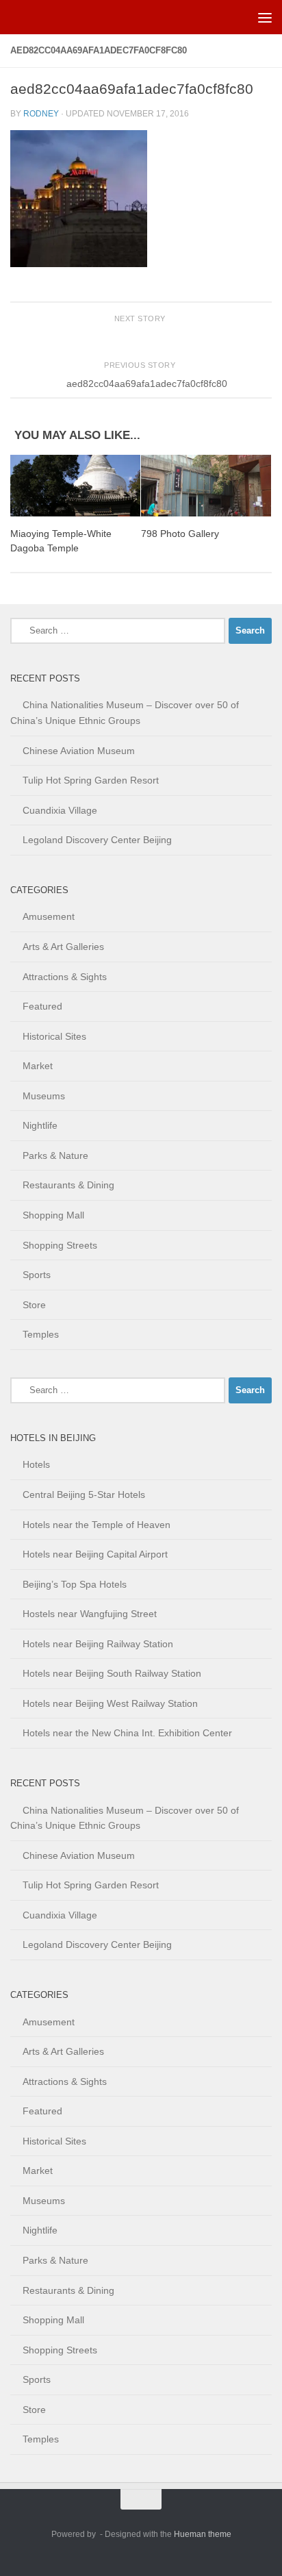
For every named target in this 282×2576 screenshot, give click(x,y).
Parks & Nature (55, 1155)
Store (34, 1305)
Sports (37, 1275)
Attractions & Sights (65, 977)
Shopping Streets (60, 1245)
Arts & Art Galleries (63, 947)
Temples (41, 1334)
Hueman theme (203, 2534)
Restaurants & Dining (68, 1185)
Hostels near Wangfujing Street (90, 1614)
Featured (42, 1006)
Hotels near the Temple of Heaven (97, 1525)
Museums (44, 1096)
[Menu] (265, 17)
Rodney (41, 114)
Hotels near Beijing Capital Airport (95, 1554)
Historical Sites (54, 1036)
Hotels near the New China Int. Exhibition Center (127, 1733)
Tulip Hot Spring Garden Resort (91, 780)
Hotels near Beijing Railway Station (98, 1644)
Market (38, 1066)
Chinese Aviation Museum (79, 751)
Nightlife (40, 1125)
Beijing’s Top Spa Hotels (75, 1584)
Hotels (36, 1464)
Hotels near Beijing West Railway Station (110, 1703)
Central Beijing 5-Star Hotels (84, 1495)
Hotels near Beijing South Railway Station (112, 1673)
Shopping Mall (53, 1215)
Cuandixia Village (60, 810)
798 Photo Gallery (180, 534)
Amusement (49, 916)
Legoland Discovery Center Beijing (97, 840)
